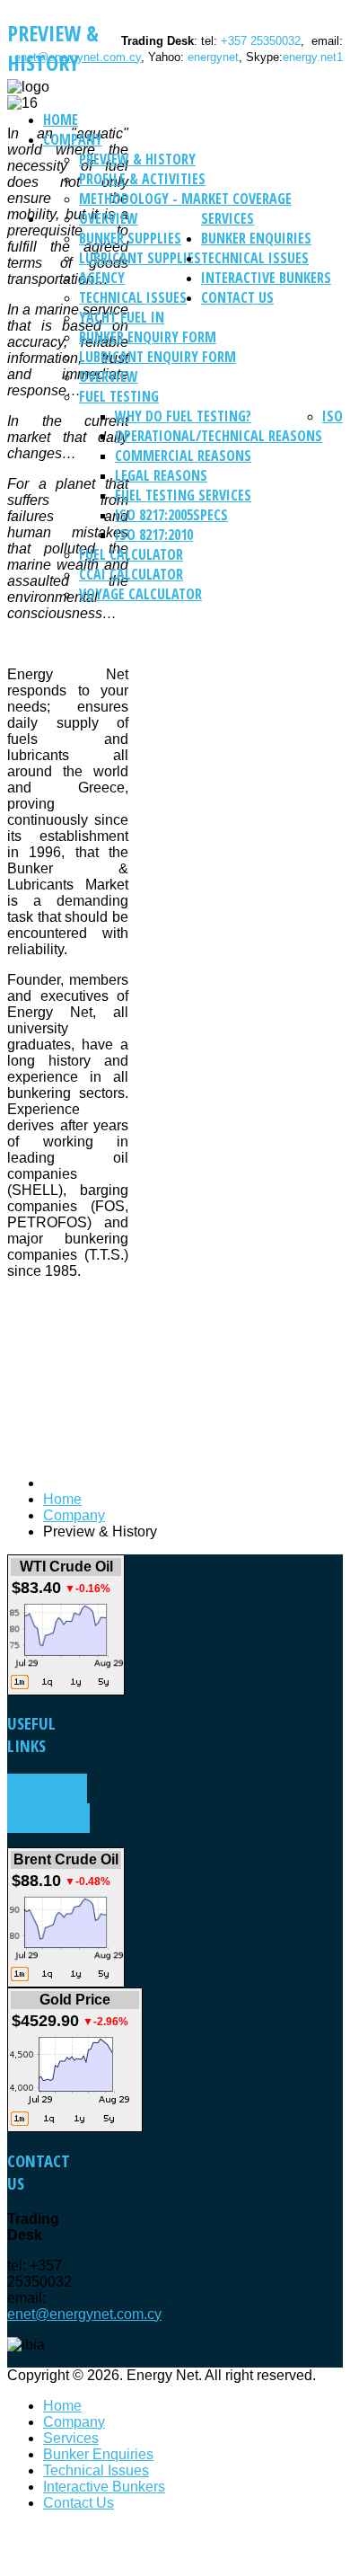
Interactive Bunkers (266, 278)
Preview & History (137, 159)
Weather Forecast (48, 1803)
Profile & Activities (142, 179)
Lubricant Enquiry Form (157, 357)
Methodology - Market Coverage (185, 199)
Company (73, 139)
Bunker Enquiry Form (148, 337)
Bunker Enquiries (256, 238)
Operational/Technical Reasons (219, 436)
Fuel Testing (119, 396)
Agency (102, 278)
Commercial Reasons (183, 456)
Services (227, 218)
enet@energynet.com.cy (78, 57)
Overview (109, 218)
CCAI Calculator (131, 574)
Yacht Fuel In (122, 317)
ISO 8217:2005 (154, 515)
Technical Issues (133, 297)
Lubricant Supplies (140, 258)
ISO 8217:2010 (154, 535)
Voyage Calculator (140, 594)
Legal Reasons (161, 475)
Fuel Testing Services (183, 495)
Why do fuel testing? (183, 416)
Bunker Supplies (130, 238)
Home (61, 120)
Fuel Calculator (131, 554)
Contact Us (237, 297)
